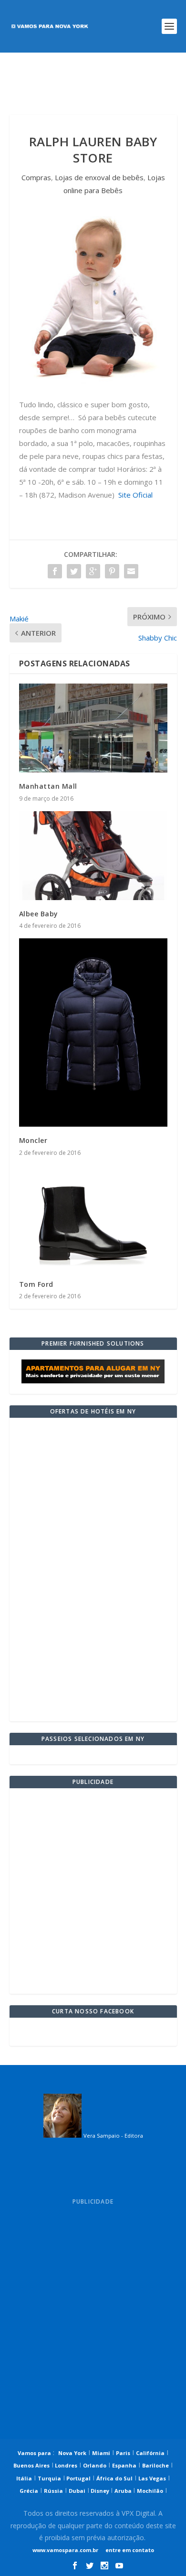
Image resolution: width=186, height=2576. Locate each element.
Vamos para (34, 2453)
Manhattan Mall (48, 786)
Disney (100, 2491)
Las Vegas (152, 2478)
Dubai (77, 2491)
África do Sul (114, 2478)
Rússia (53, 2491)
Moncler (33, 1140)
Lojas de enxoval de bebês (99, 177)
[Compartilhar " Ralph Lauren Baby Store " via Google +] (93, 571)
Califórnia (150, 2453)
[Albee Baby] (93, 856)
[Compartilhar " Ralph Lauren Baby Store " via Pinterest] (112, 571)
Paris (123, 2453)
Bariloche (155, 2465)
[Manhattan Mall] (93, 728)
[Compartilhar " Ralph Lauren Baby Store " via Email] (131, 571)
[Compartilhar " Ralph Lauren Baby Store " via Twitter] (74, 571)
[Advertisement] (93, 84)
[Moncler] (93, 1033)
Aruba (124, 2491)
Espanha (124, 2465)
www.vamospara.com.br (65, 2550)
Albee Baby (39, 914)
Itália (24, 2478)
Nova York (72, 2453)
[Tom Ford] (93, 1218)
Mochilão (150, 2491)
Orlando (95, 2465)
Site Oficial (135, 495)
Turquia (49, 2478)
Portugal (78, 2478)
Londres (65, 2465)
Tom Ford (36, 1284)
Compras (36, 177)
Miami (101, 2453)
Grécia (29, 2491)
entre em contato (129, 2550)
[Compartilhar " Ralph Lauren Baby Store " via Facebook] (55, 571)
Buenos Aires (31, 2465)
